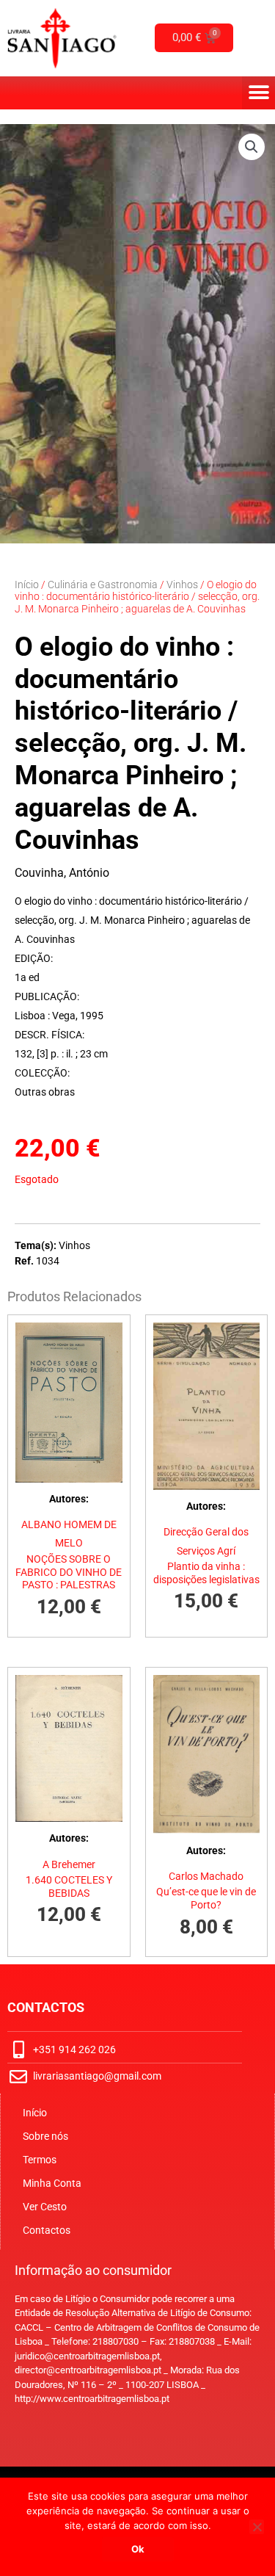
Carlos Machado (206, 1876)
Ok (138, 2549)
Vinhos (182, 585)
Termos (40, 2160)
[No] (257, 2527)
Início (27, 585)
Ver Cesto (45, 2207)
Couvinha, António (62, 873)
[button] (258, 93)
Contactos (47, 2230)
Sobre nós (45, 2136)
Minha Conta (52, 2183)
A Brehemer (69, 1864)
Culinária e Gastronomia (103, 585)
